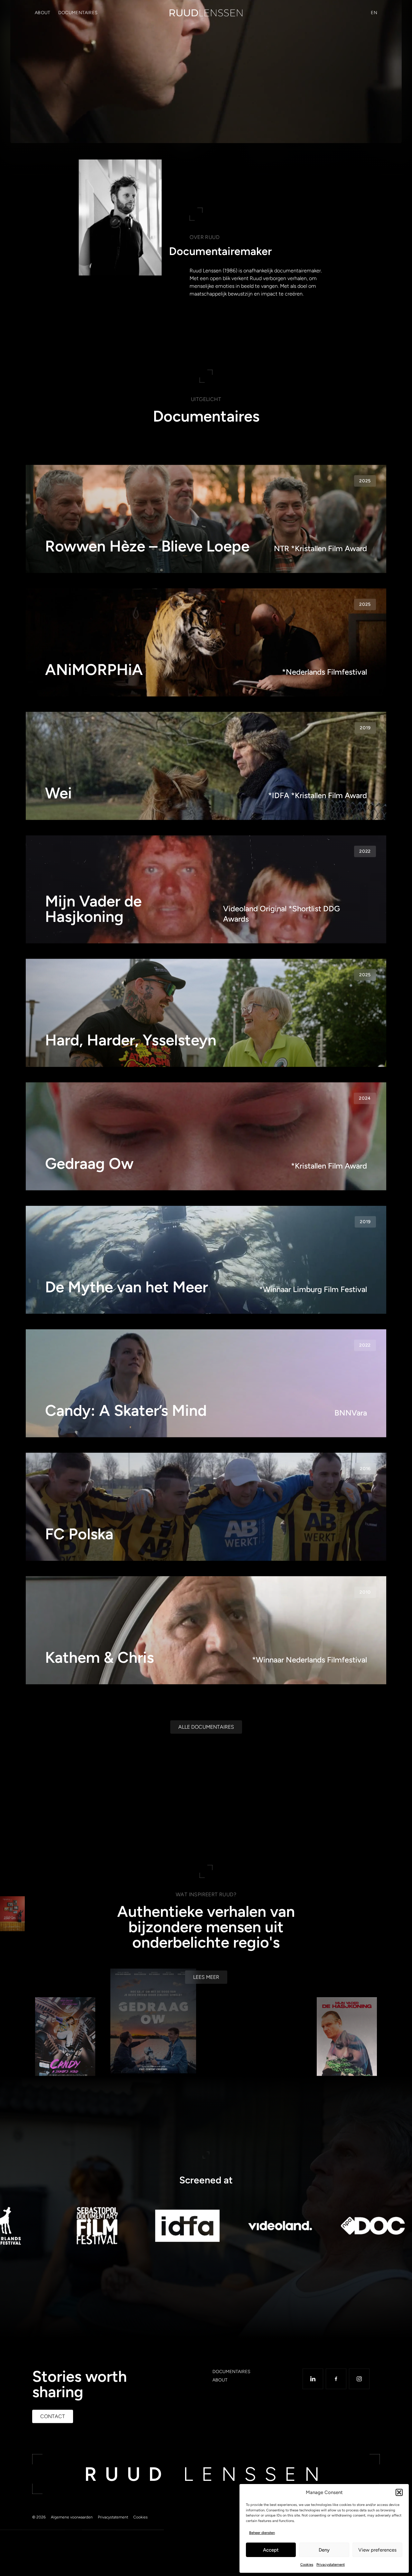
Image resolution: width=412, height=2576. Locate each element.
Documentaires (78, 13)
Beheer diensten (262, 2533)
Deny (324, 2550)
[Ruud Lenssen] (206, 13)
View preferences (377, 2550)
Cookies (307, 2565)
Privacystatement (331, 2565)
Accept (271, 2550)
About (43, 13)
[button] (399, 2492)
